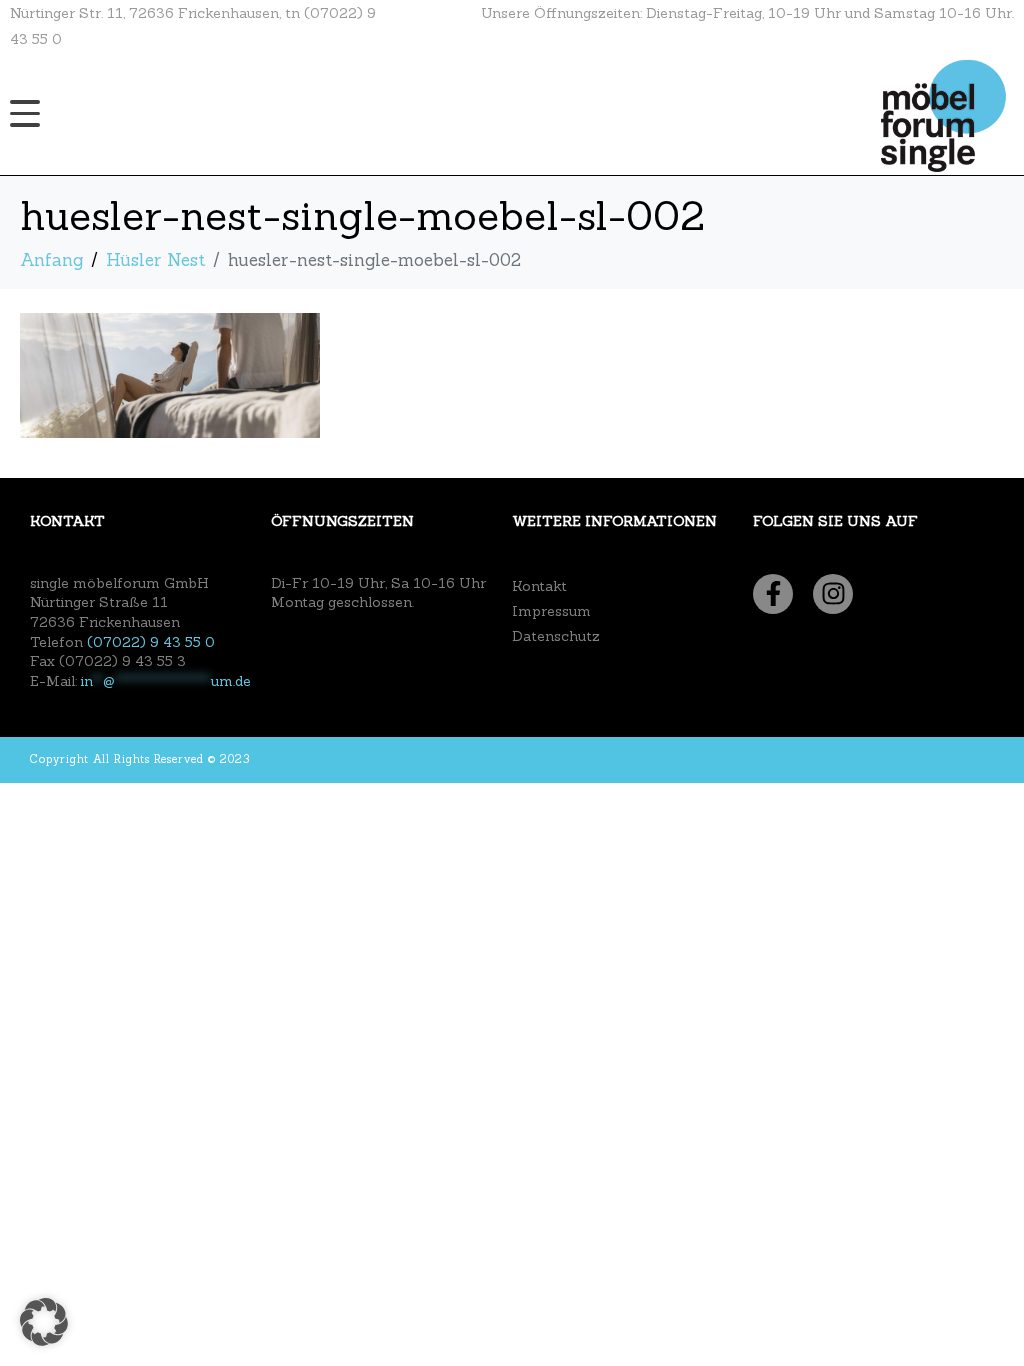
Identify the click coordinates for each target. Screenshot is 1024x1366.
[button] (44, 1322)
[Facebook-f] (773, 594)
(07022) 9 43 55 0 (151, 642)
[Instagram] (833, 594)
